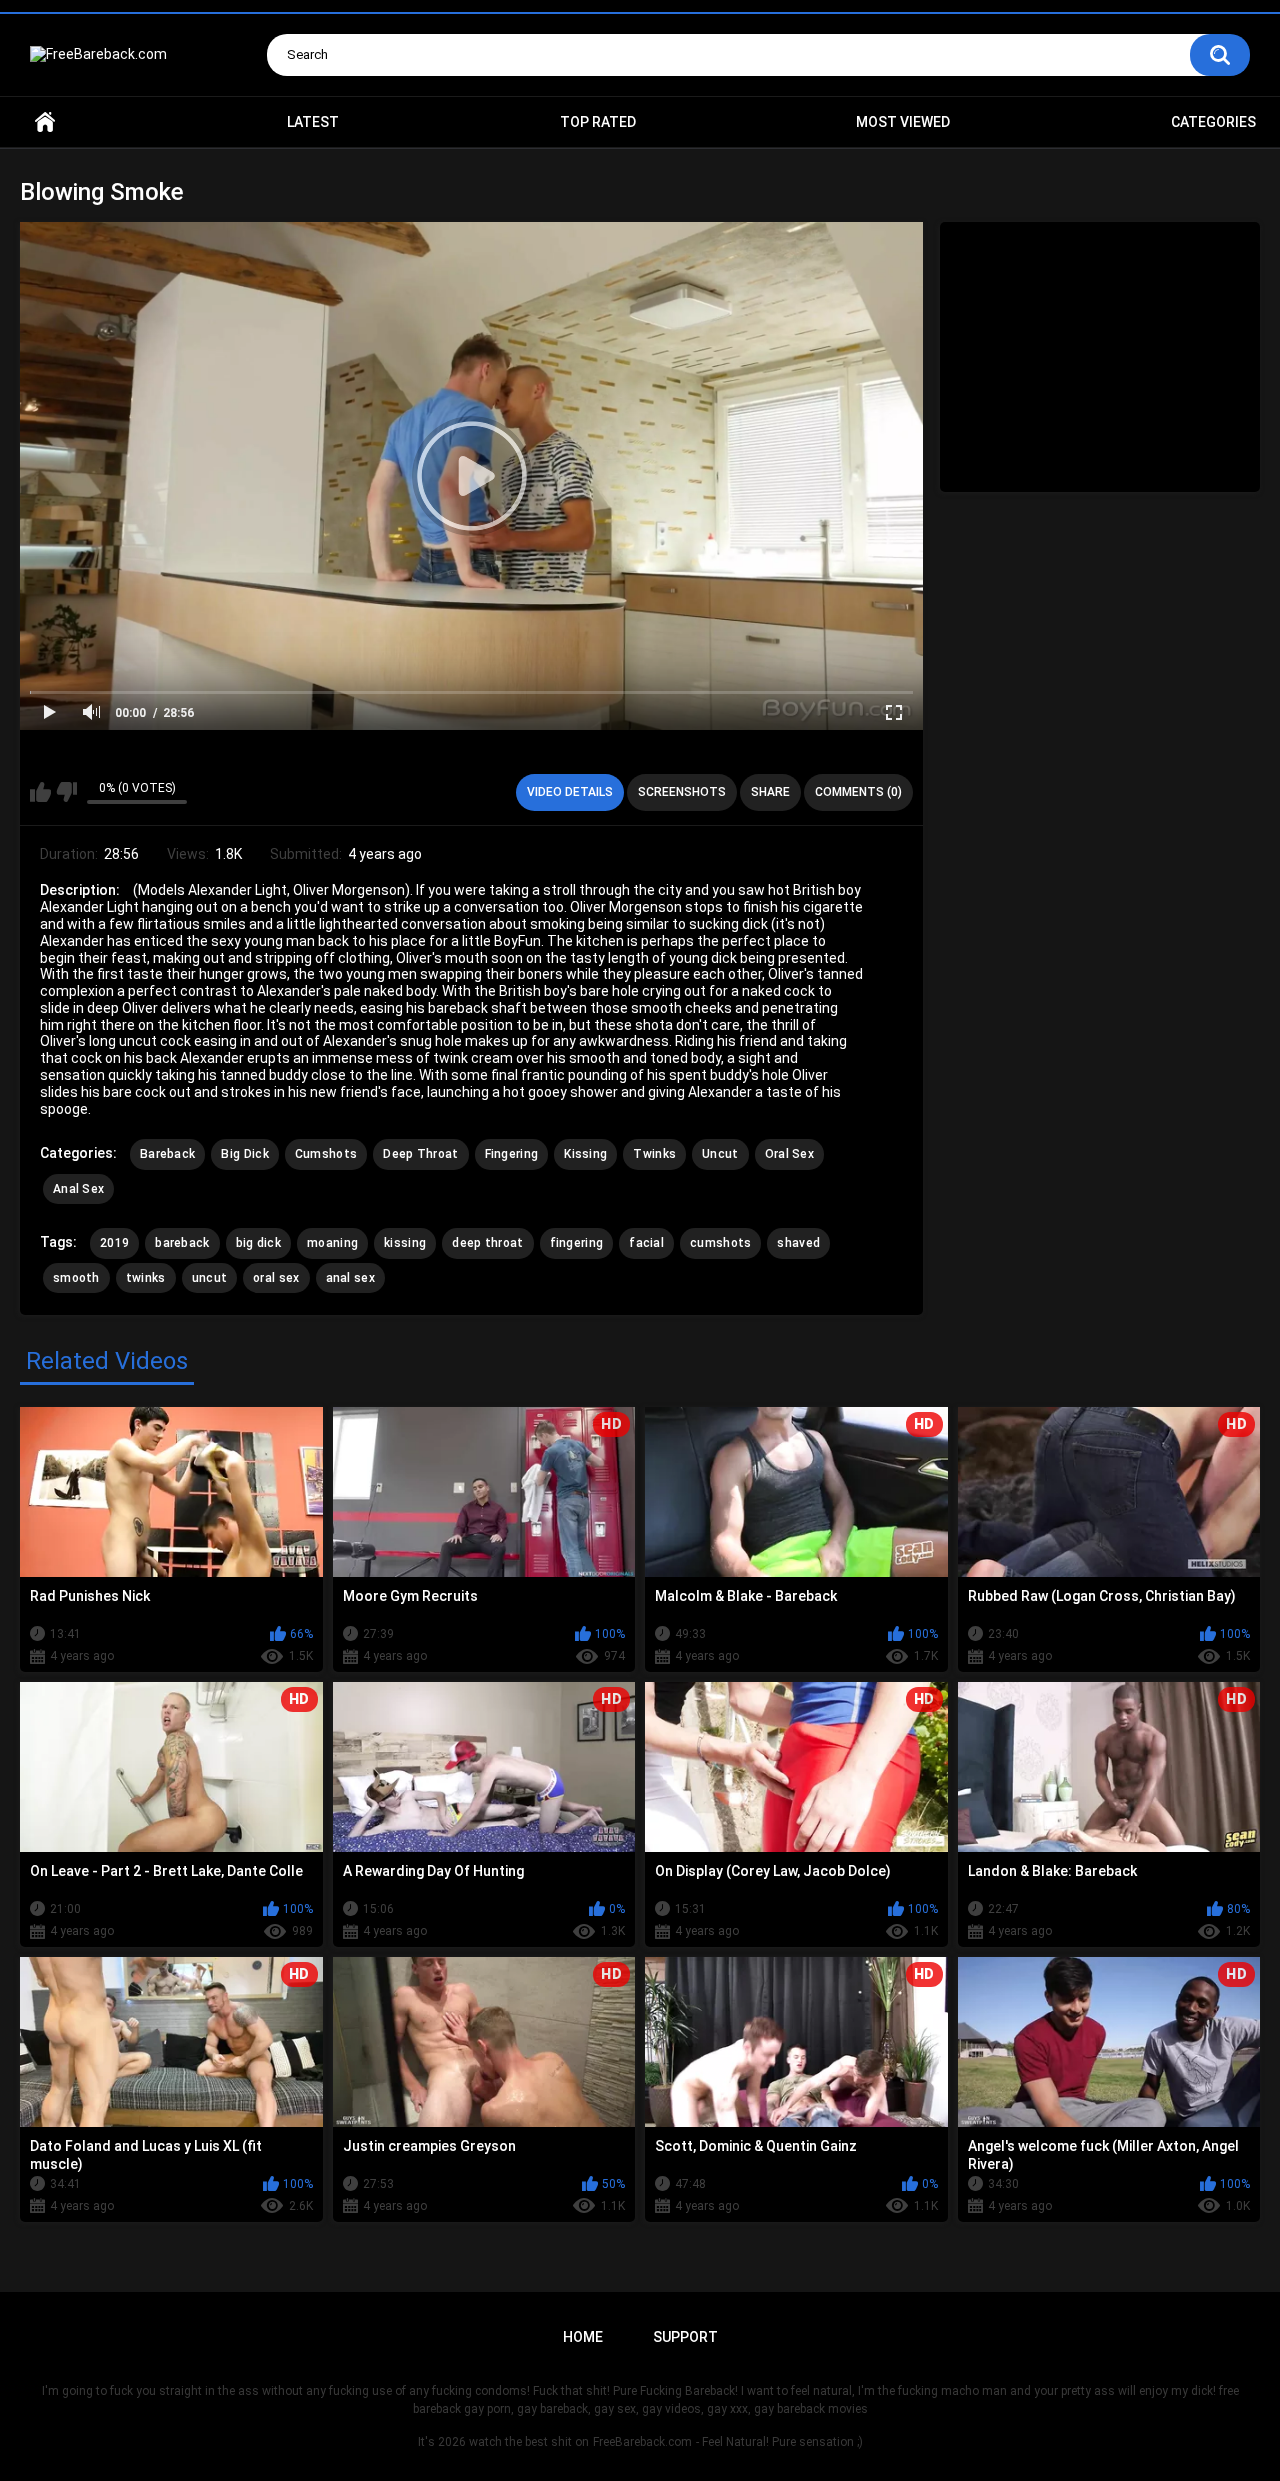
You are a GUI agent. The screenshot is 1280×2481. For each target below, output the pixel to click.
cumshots (720, 1243)
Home (45, 122)
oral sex (276, 1278)
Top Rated (598, 122)
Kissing (585, 1154)
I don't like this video (66, 792)
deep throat (487, 1243)
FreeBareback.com (642, 2442)
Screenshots (682, 792)
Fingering (512, 1154)
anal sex (350, 1278)
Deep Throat (420, 1154)
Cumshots (326, 1154)
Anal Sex (78, 1189)
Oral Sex (789, 1154)
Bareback (167, 1154)
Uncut (720, 1154)
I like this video (40, 792)
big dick (258, 1243)
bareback (182, 1243)
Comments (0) (858, 792)
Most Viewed (903, 122)
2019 (114, 1243)
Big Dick (244, 1154)
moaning (332, 1243)
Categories (1213, 122)
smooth (76, 1278)
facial (646, 1243)
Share (770, 792)
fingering (577, 1243)
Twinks (654, 1154)
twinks (146, 1278)
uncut (210, 1278)
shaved (798, 1243)
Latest (313, 122)
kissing (405, 1243)
